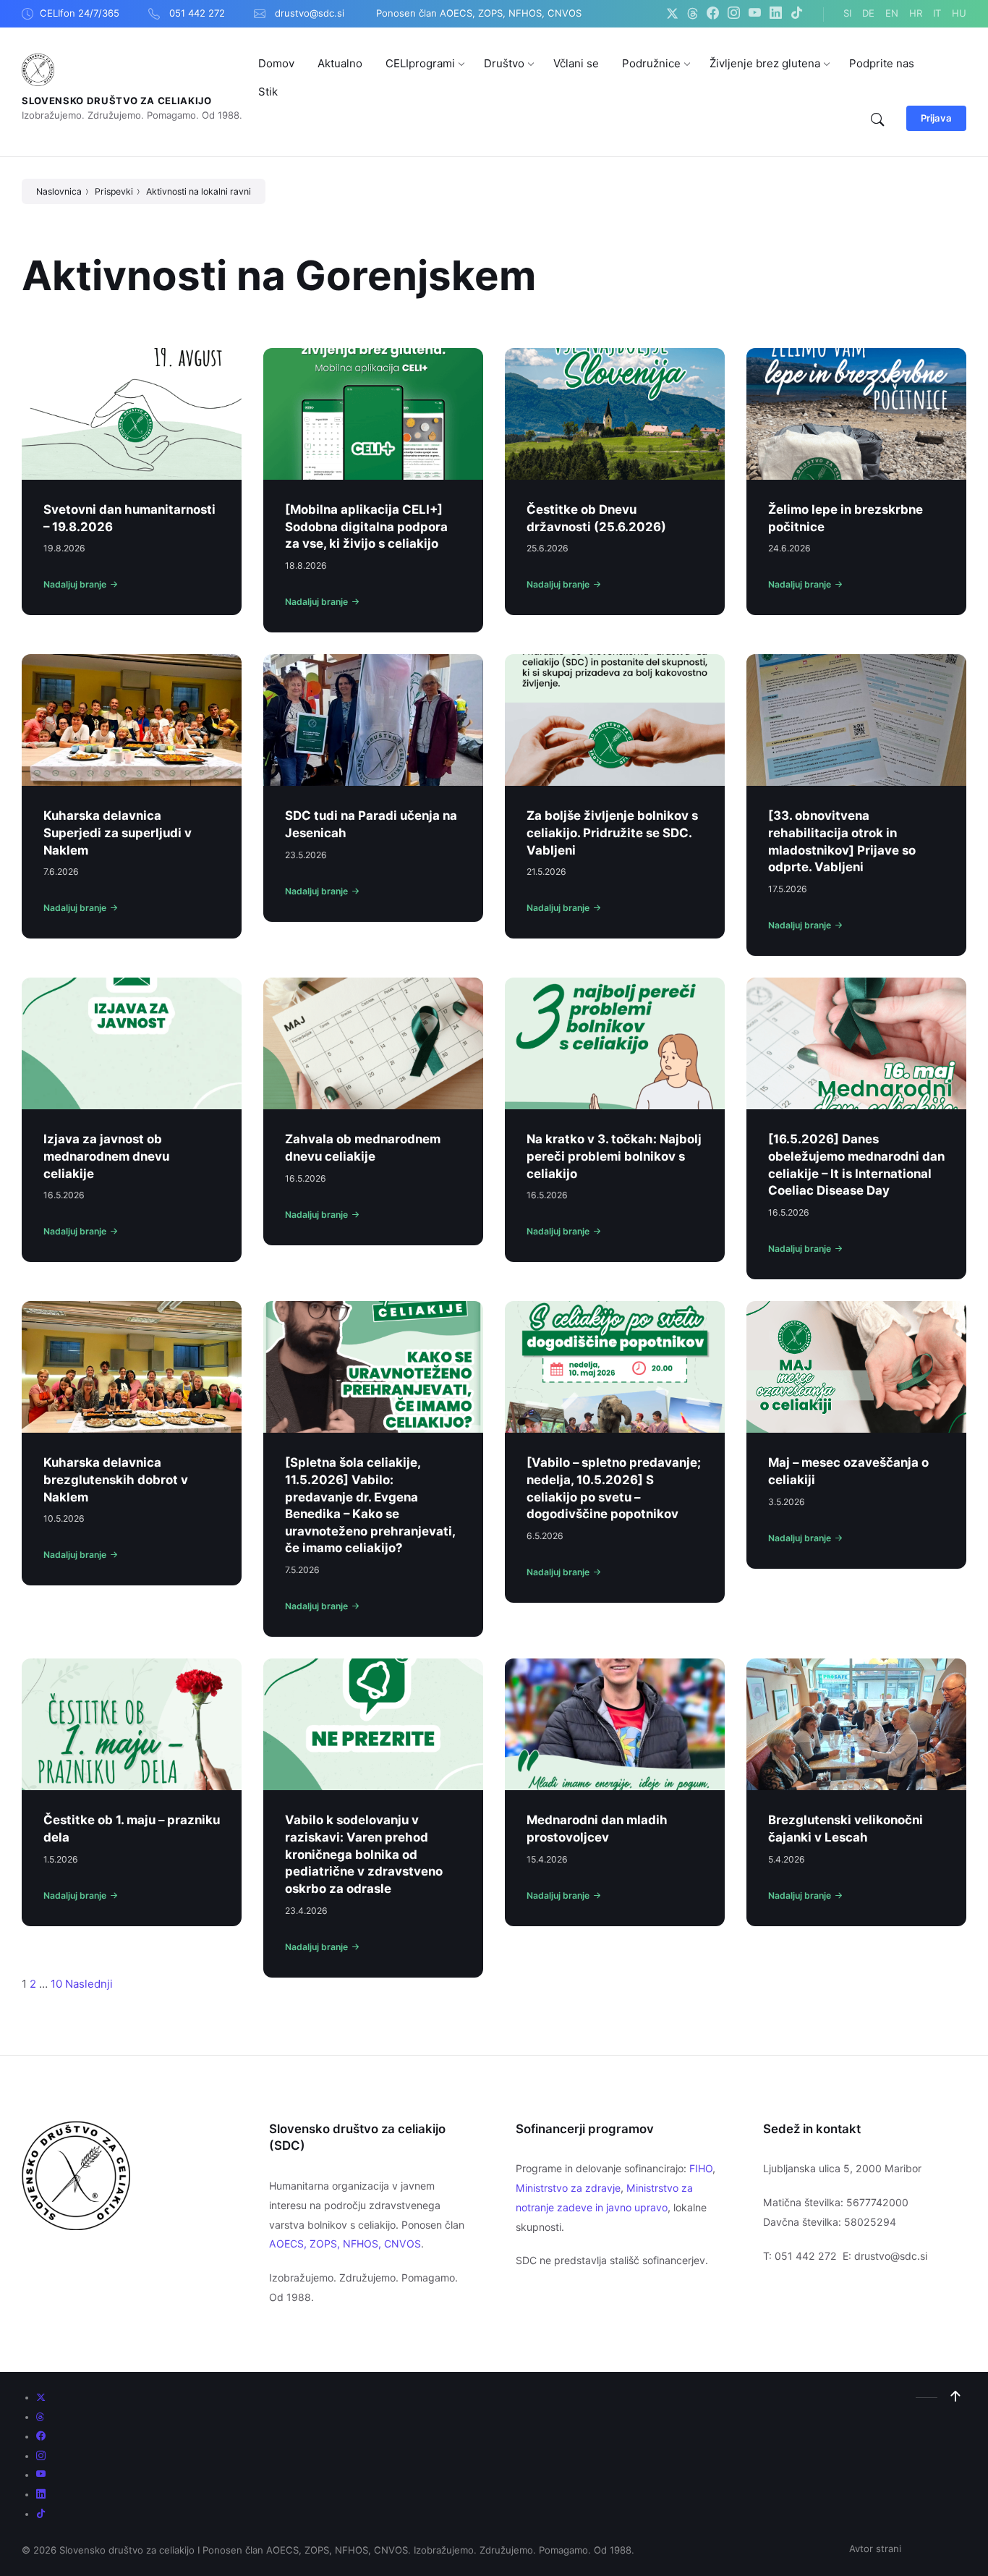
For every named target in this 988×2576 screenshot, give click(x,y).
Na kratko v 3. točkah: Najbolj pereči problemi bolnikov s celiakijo (614, 1156)
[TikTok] (797, 14)
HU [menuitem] (959, 13)
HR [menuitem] (916, 13)
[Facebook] (713, 14)
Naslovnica (59, 191)
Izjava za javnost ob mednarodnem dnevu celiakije (106, 1156)
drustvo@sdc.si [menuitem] (310, 13)
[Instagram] (734, 14)
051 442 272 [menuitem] (197, 13)
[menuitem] (276, 63)
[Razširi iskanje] (877, 120)
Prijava (936, 118)
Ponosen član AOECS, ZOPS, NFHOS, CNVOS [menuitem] (479, 13)
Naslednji (89, 1984)
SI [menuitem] (847, 13)
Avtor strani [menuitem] (875, 2549)
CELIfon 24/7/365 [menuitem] (80, 13)
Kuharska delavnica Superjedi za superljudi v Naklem (118, 832)
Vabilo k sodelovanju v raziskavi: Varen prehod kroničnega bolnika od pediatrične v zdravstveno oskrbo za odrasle (364, 1854)
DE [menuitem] (868, 13)
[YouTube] (755, 14)
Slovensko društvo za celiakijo (117, 101)
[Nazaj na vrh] (955, 2397)
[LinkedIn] (776, 14)
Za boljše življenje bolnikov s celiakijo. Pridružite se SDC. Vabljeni (612, 832)
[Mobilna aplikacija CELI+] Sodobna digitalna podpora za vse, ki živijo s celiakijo (366, 526)
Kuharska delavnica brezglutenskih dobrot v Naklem (116, 1479)
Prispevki (114, 191)
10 (56, 1984)
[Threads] (693, 14)
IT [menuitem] (937, 13)
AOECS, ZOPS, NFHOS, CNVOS (345, 2244)
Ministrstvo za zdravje (568, 2188)
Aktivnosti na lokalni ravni (199, 191)
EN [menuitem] (892, 13)
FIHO (701, 2168)
